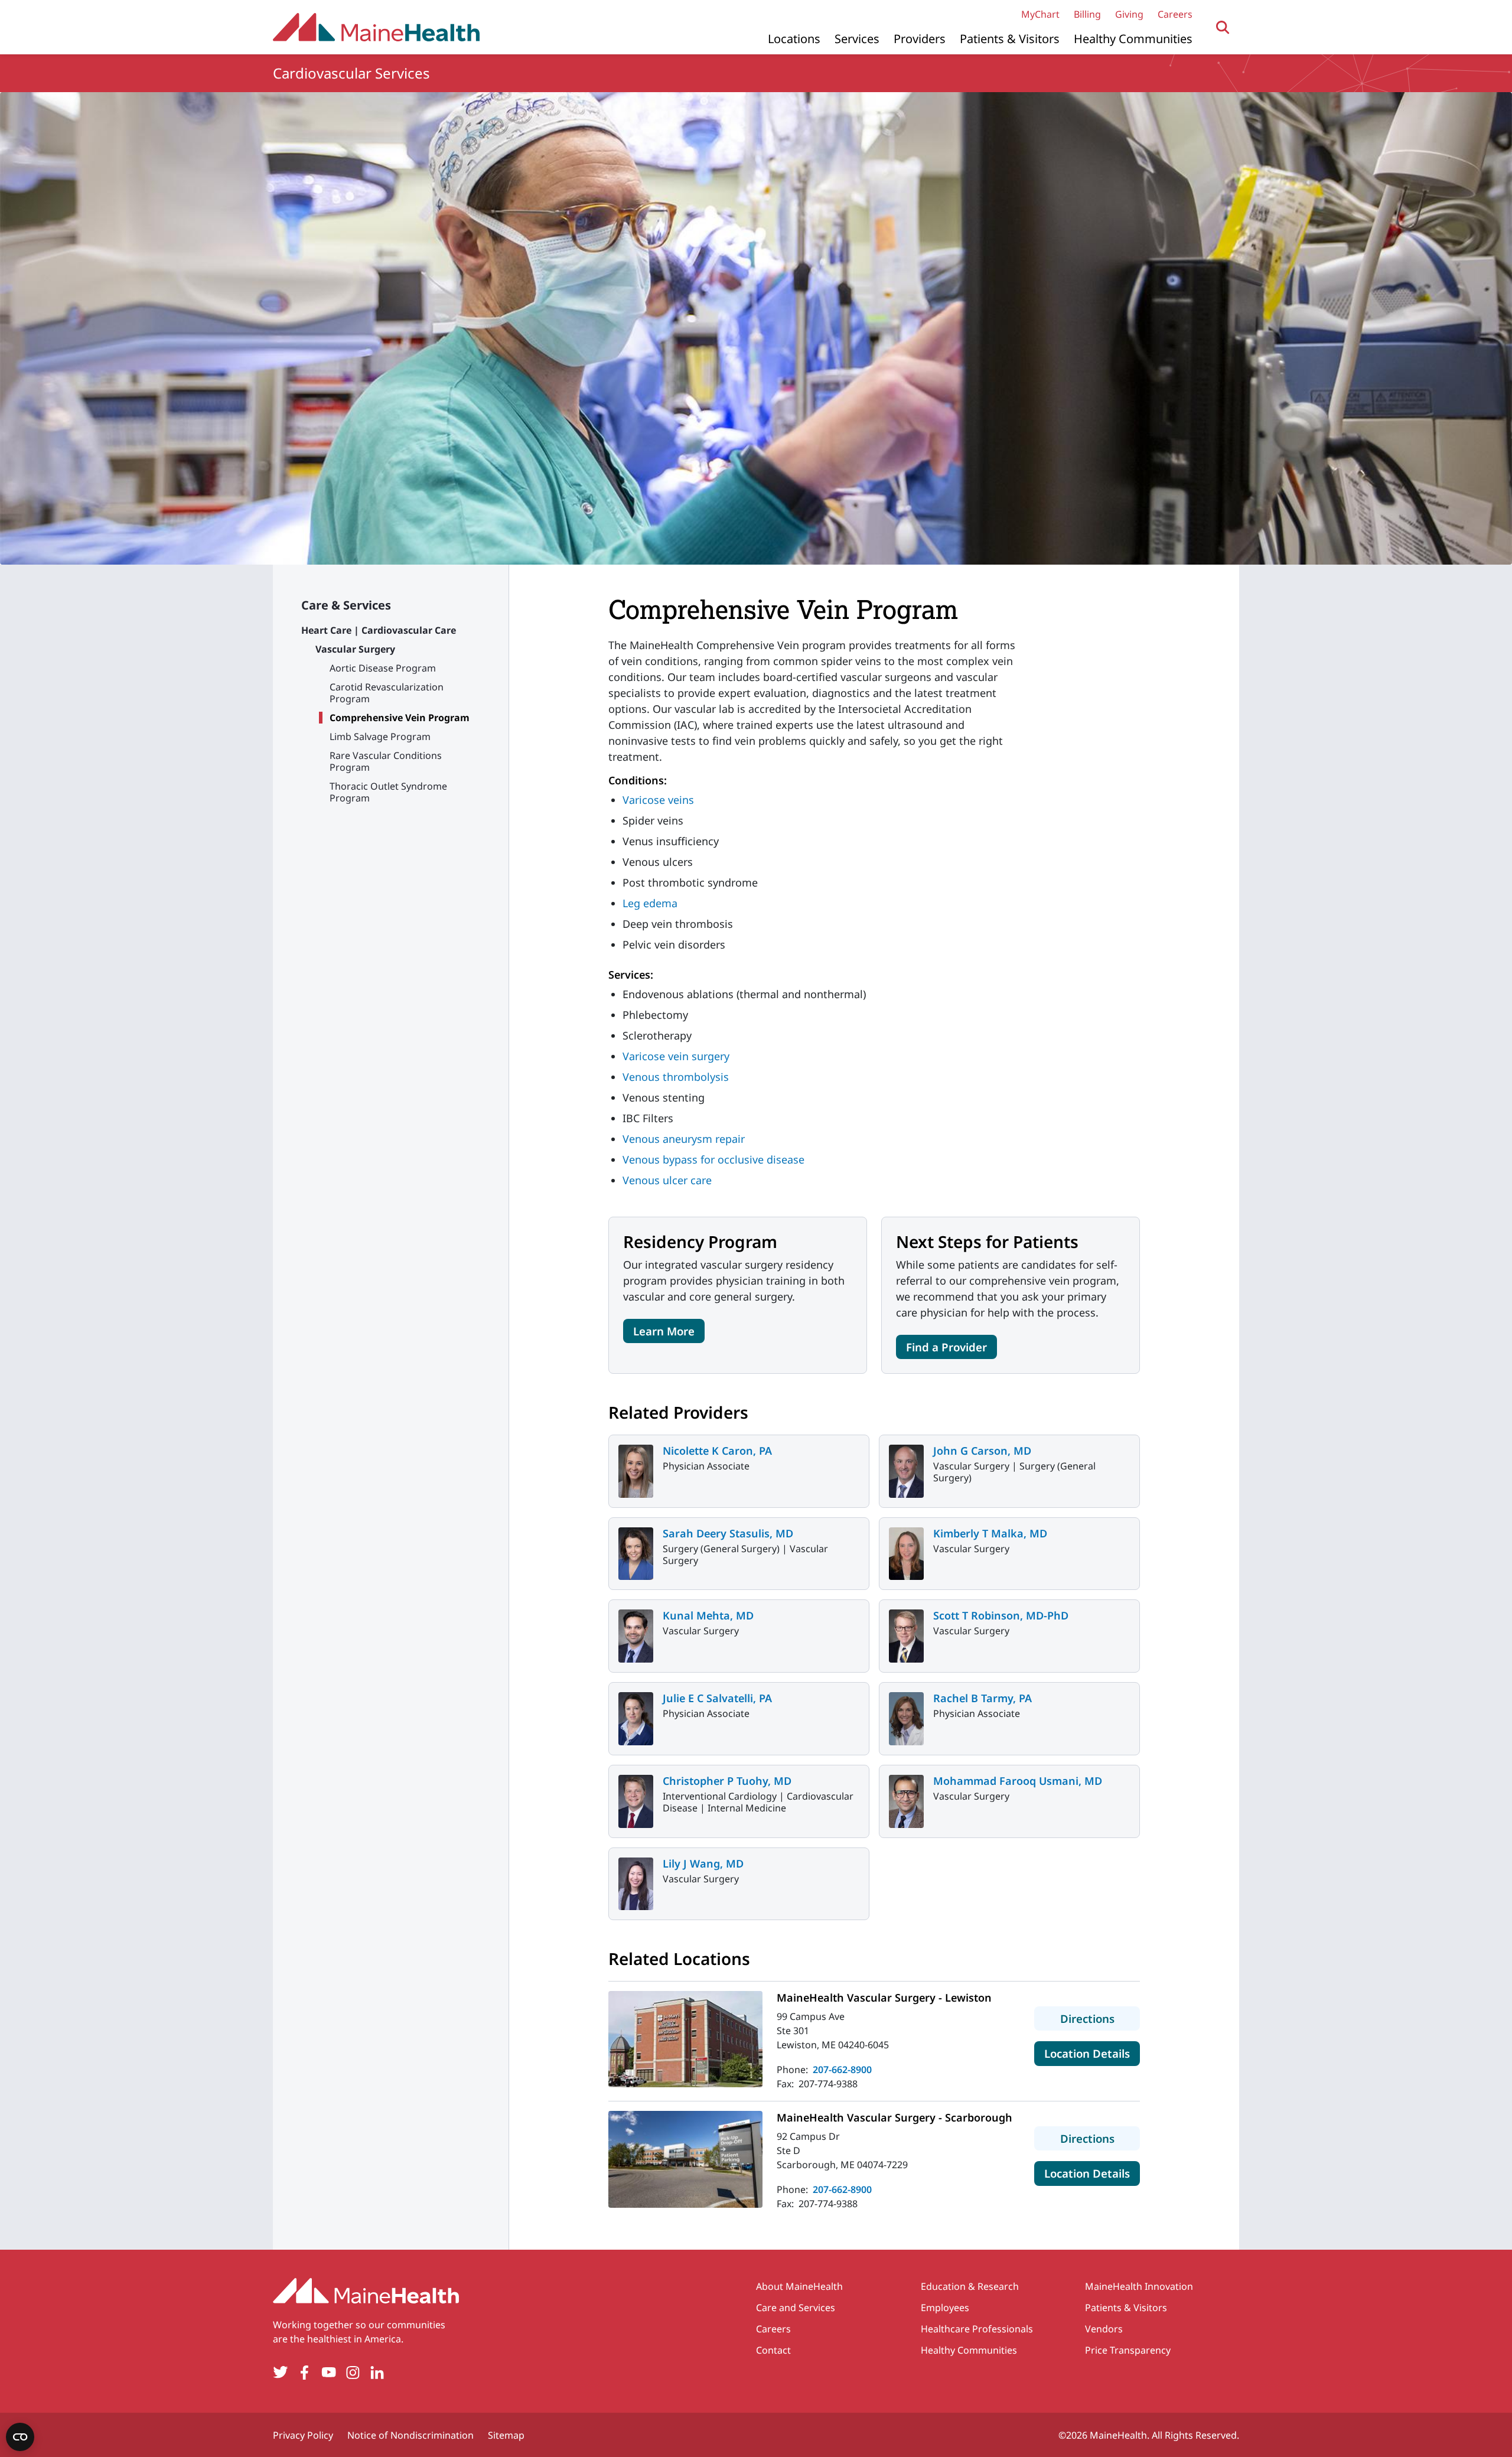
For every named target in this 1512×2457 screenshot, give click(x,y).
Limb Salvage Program (380, 737)
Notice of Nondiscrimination (410, 2435)
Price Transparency (1128, 2350)
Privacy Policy (303, 2435)
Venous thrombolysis (676, 1077)
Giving (1129, 14)
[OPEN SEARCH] (1223, 27)
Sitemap (506, 2435)
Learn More (664, 1331)
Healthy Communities (1133, 39)
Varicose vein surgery (676, 1056)
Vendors (1104, 2329)
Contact (773, 2350)
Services (857, 39)
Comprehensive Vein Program (400, 718)
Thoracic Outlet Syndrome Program (388, 792)
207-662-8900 (842, 2070)
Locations (794, 39)
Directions (1100, 2018)
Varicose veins (658, 800)
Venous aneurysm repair (684, 1139)
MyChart (1040, 14)
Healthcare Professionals (977, 2329)
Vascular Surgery (355, 649)
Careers (1175, 14)
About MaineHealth (799, 2286)
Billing (1087, 14)
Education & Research (970, 2286)
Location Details (1092, 2053)
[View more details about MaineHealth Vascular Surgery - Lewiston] (685, 2039)
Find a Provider (946, 1347)
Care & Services (346, 605)
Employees (945, 2308)
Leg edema (650, 903)
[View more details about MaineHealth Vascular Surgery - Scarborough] (685, 2159)
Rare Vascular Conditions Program (386, 761)
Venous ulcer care (667, 1180)
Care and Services (796, 2308)
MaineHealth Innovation (1139, 2286)
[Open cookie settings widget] (20, 2437)
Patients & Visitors (1010, 39)
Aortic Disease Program (383, 668)
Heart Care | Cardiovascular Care (379, 630)
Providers (920, 39)
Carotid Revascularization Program (387, 693)
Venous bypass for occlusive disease (713, 1159)
